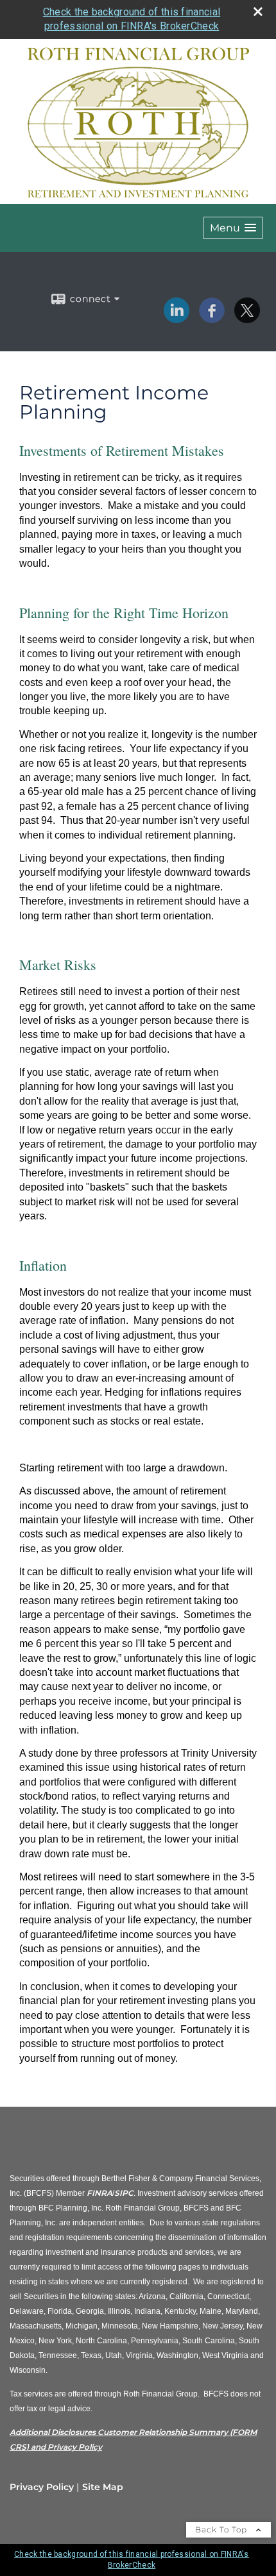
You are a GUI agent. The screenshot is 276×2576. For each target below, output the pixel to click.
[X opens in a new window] (247, 319)
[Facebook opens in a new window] (212, 319)
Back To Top (222, 2530)
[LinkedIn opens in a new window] (177, 319)
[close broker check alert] (258, 12)
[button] (233, 228)
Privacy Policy (42, 2487)
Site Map (103, 2487)
